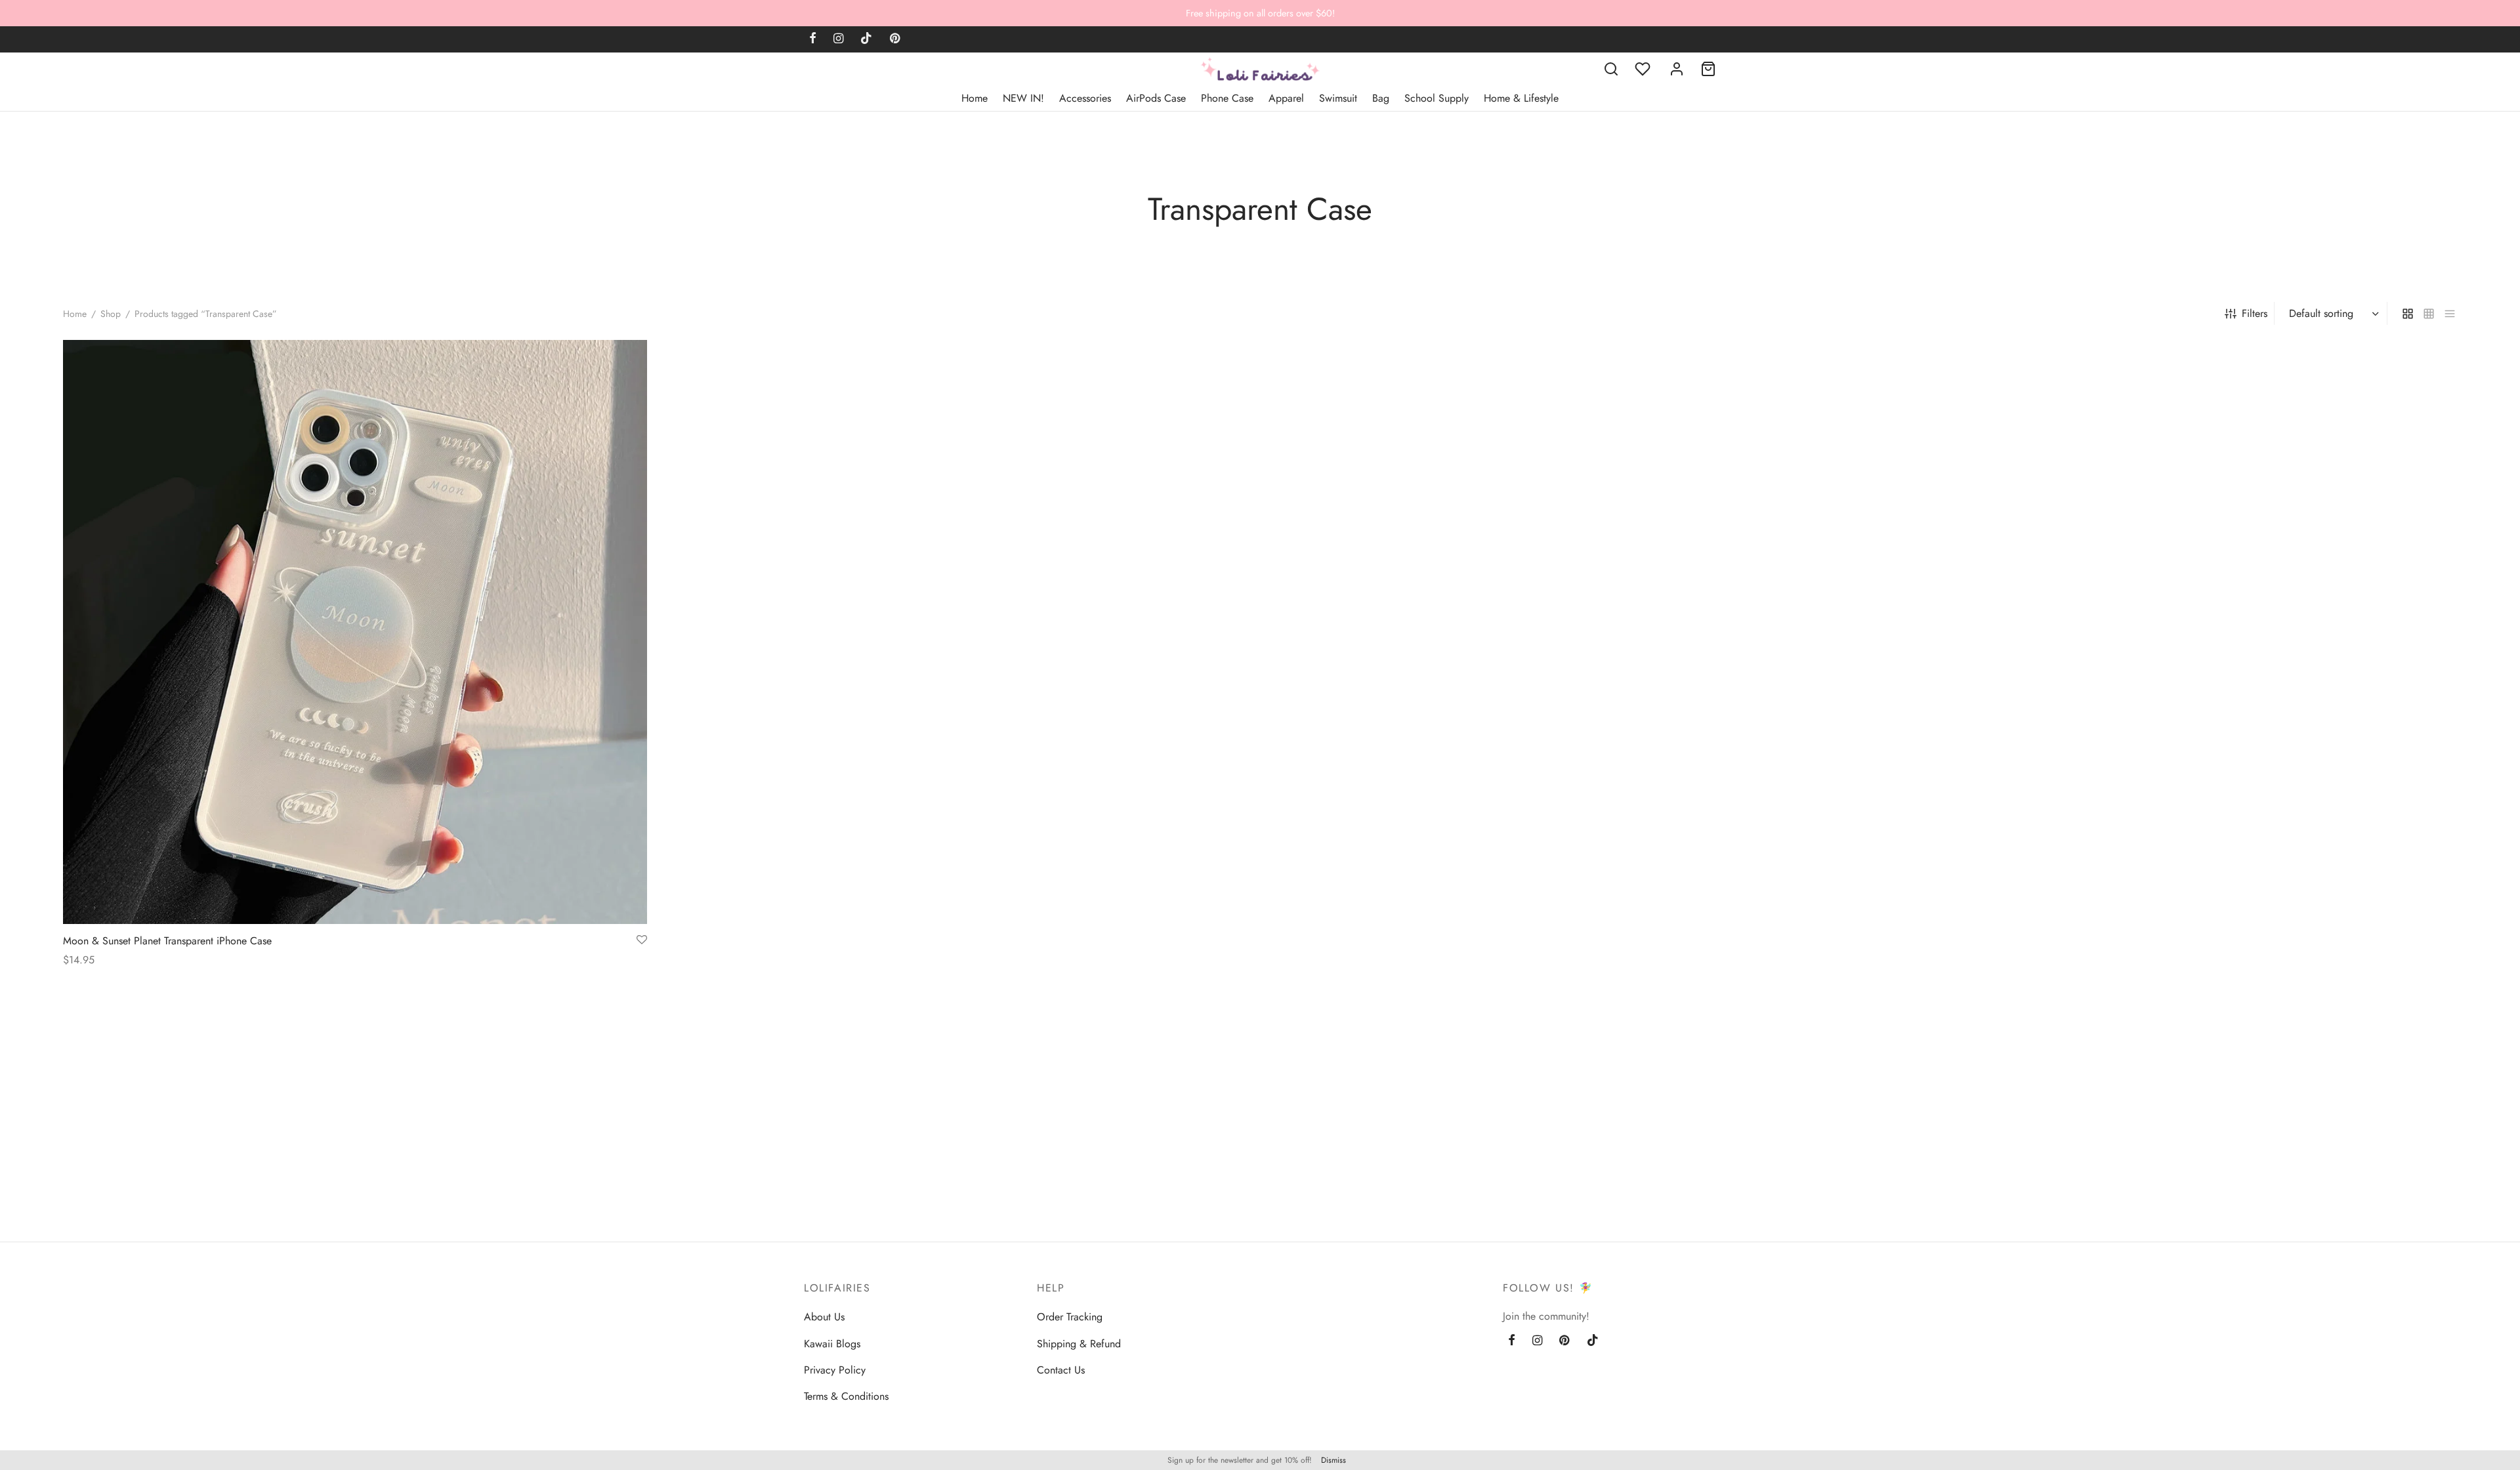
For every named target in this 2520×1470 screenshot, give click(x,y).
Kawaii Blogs (832, 1344)
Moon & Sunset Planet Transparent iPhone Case (167, 941)
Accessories (1085, 98)
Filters (2255, 313)
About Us (824, 1317)
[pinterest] (895, 39)
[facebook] (813, 39)
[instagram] (838, 39)
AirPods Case (1156, 98)
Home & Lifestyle (1521, 98)
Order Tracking (1070, 1317)
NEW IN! (1023, 98)
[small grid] (2429, 313)
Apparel (1286, 98)
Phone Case (1227, 98)
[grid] (2408, 313)
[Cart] (1708, 69)
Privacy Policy (835, 1370)
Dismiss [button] (1333, 1460)
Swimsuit (1338, 98)
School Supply (1437, 98)
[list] (2450, 313)
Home (975, 98)
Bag (1381, 98)
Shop (111, 314)
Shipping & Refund (1079, 1344)
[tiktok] (866, 39)
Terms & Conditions (846, 1396)
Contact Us (1061, 1370)
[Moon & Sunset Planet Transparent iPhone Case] (355, 632)
